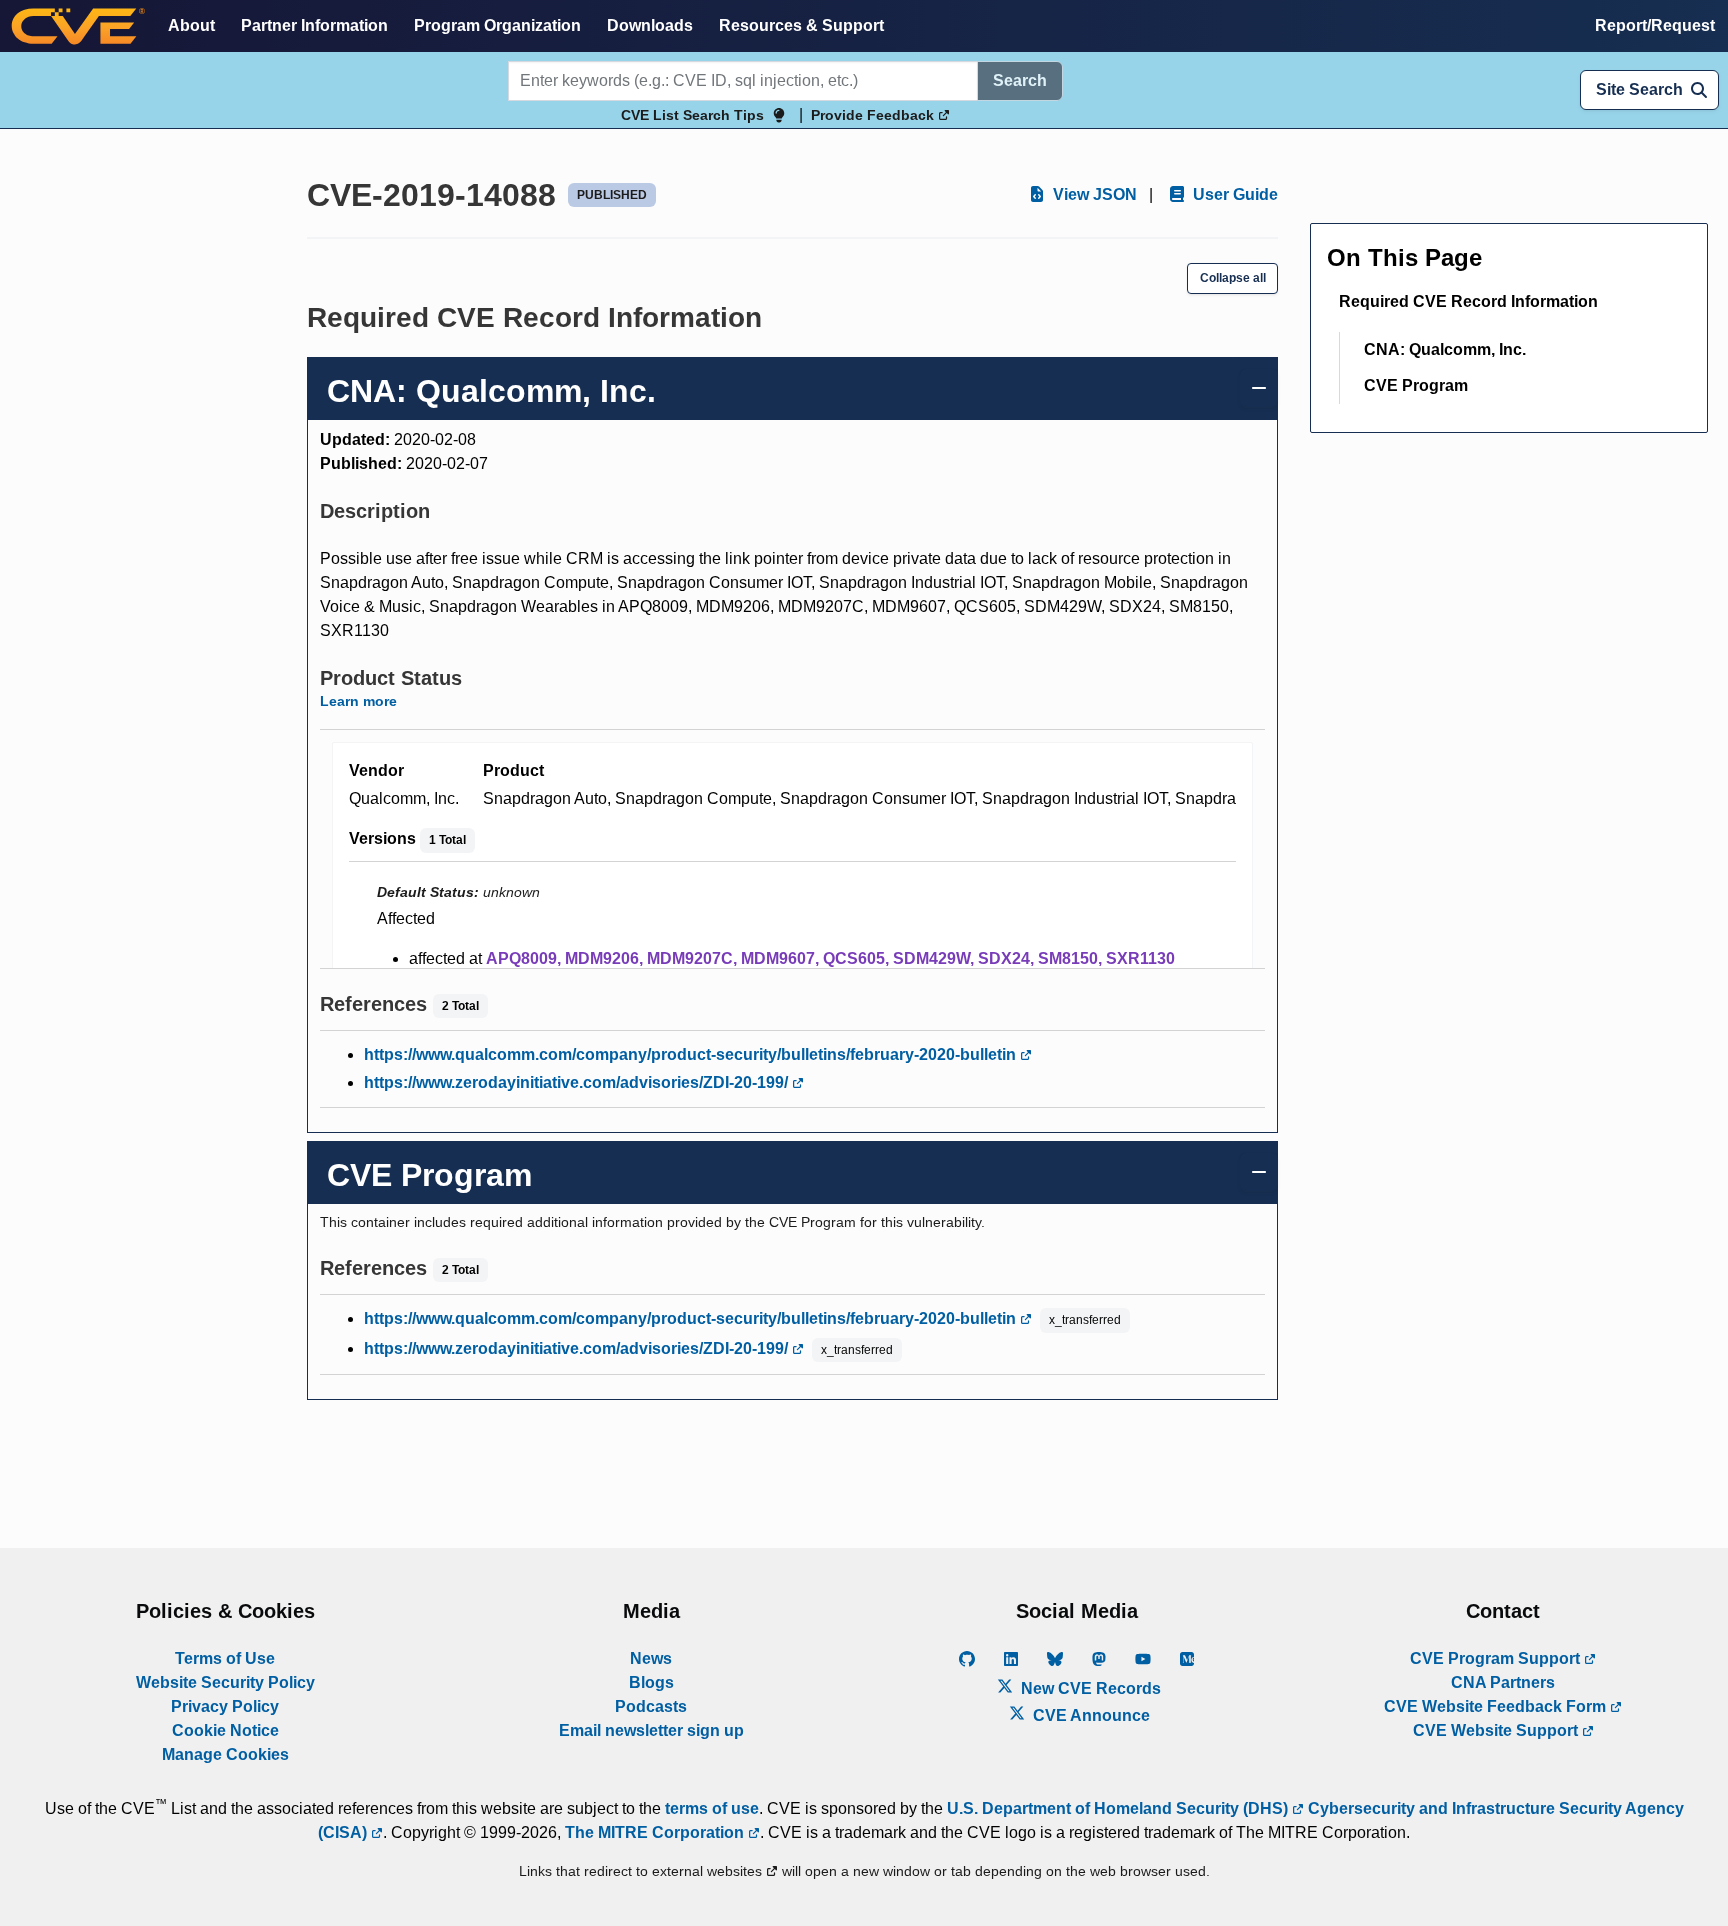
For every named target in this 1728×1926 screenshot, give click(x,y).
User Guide (1233, 194)
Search (1020, 80)
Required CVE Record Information (1468, 301)
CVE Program (1416, 385)
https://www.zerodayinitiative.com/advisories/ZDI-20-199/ (578, 1082)
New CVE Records (1089, 1688)
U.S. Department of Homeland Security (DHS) (1119, 1808)
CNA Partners (1503, 1682)
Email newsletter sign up (651, 1730)
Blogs (651, 1682)
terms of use (712, 1808)
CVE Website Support (1497, 1730)
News (651, 1658)
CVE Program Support (1497, 1658)
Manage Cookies (225, 1754)
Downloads (650, 25)
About (191, 25)
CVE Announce (1089, 1715)
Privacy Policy (225, 1706)
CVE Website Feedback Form (1497, 1706)
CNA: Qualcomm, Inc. (1445, 349)
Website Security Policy (225, 1682)
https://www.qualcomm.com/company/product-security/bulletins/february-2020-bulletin (692, 1054)
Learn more (358, 701)
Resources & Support (801, 25)
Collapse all (1233, 278)
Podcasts (651, 1706)
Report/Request (1655, 25)
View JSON (1093, 194)
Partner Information (314, 25)
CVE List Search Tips (692, 115)
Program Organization (497, 25)
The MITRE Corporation (656, 1832)
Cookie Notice (225, 1730)
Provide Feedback (874, 115)
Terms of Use (225, 1658)
